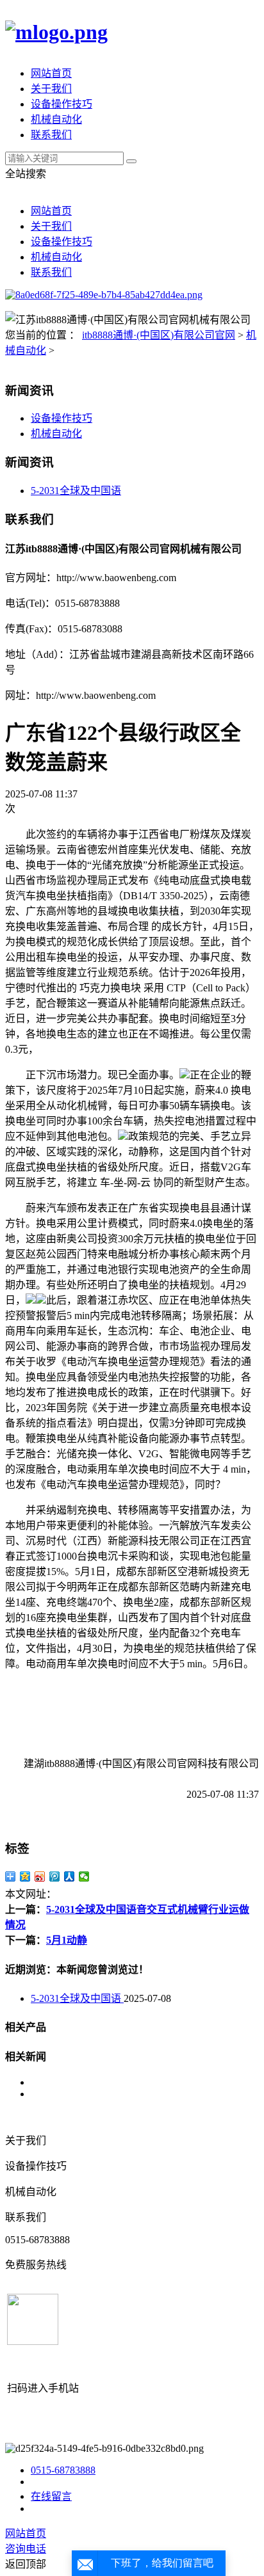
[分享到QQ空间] (25, 1876)
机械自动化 (56, 119)
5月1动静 (67, 1940)
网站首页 (51, 73)
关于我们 (51, 89)
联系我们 (51, 135)
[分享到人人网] (70, 1876)
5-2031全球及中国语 (76, 491)
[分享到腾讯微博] (55, 1876)
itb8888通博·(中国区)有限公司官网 (159, 335)
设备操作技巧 (62, 104)
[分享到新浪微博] (40, 1876)
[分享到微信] (84, 1876)
